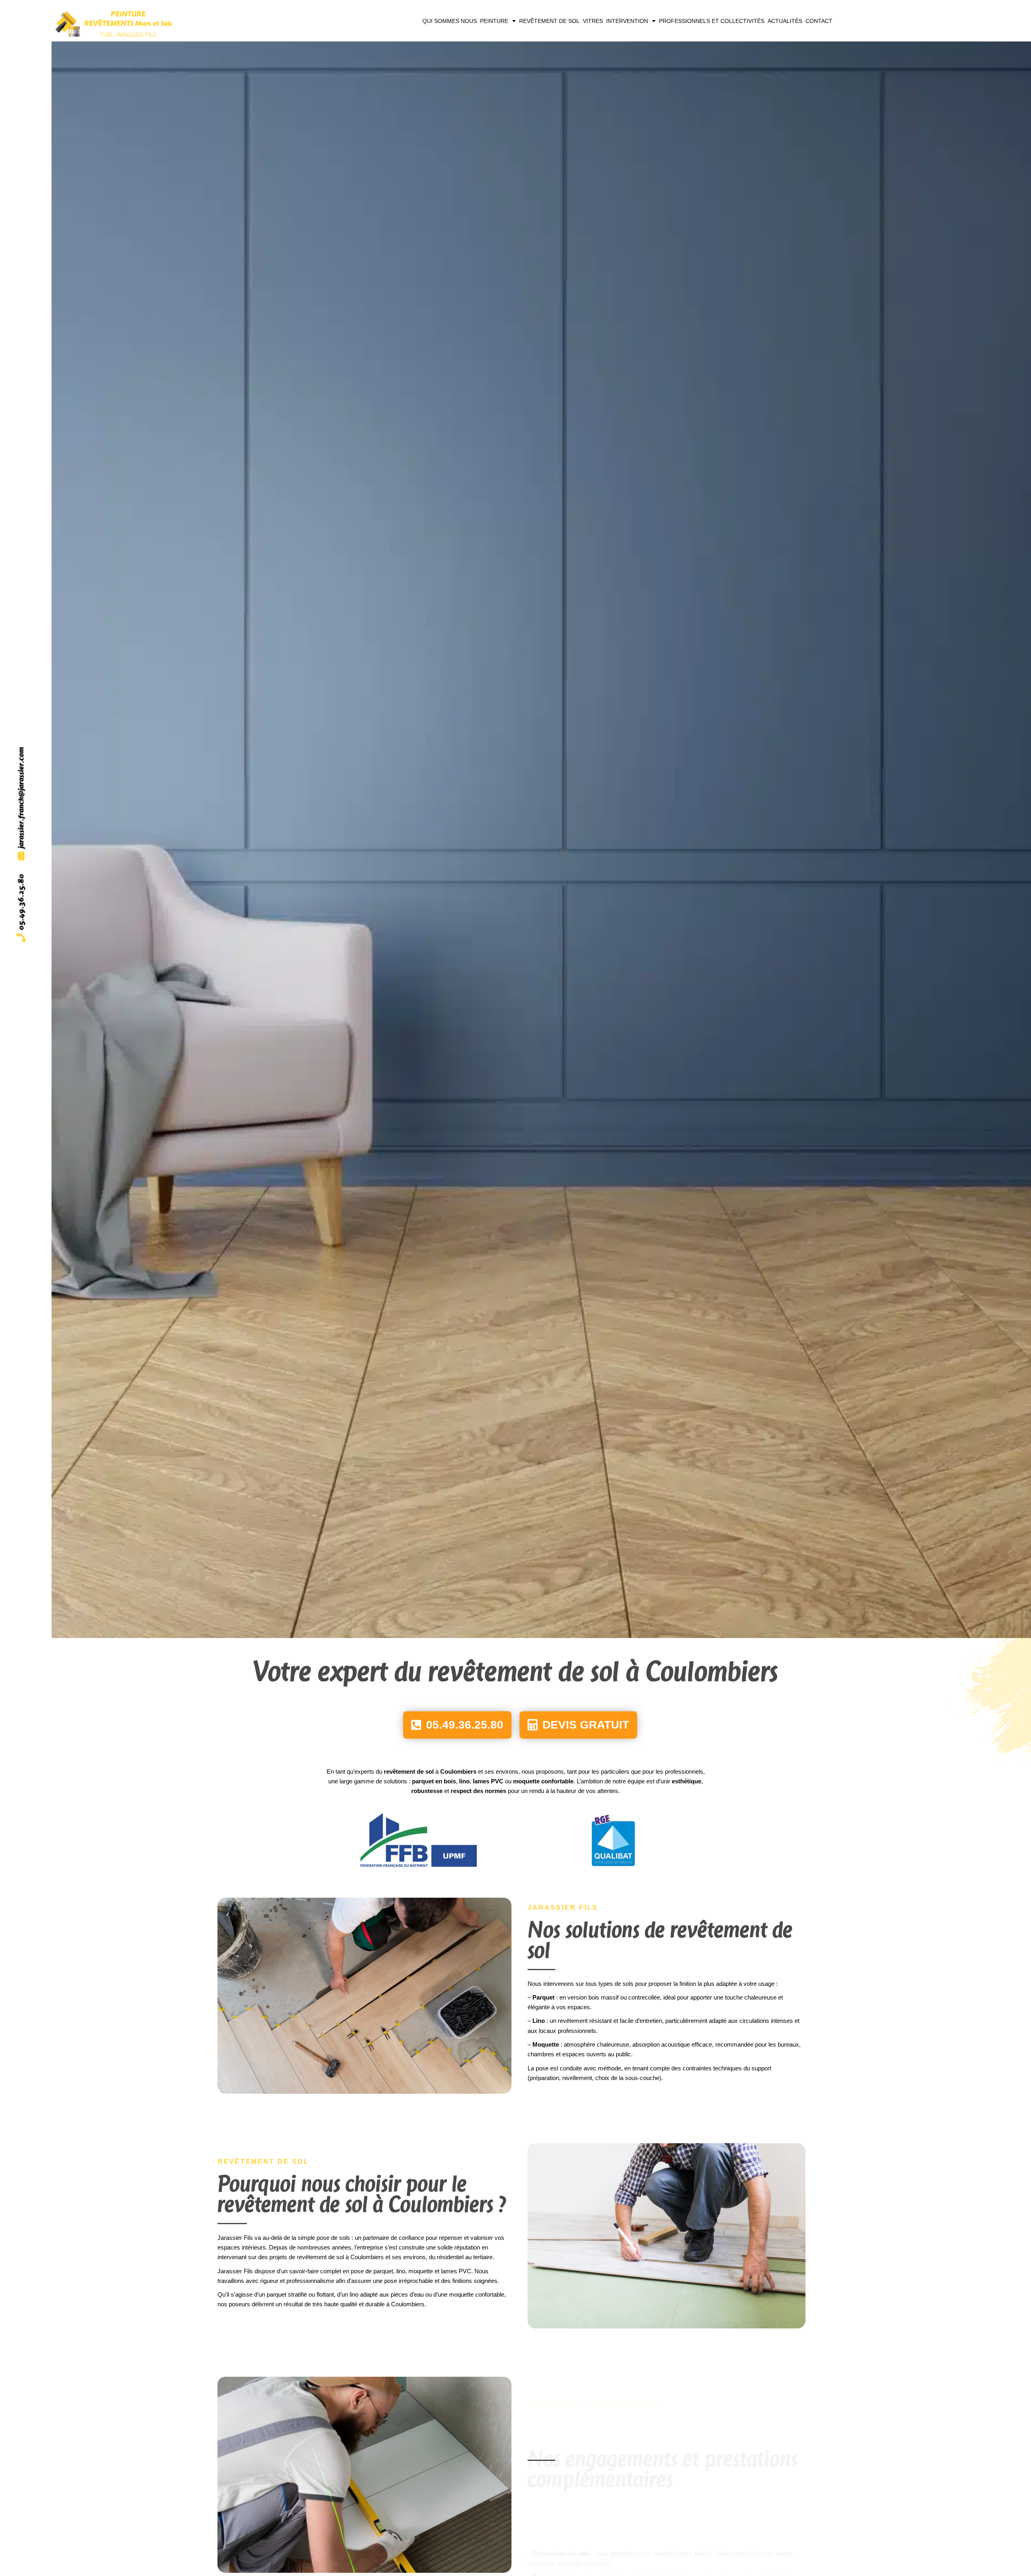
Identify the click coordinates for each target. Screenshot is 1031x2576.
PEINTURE (494, 21)
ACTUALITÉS (785, 21)
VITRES (593, 21)
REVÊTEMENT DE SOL (549, 21)
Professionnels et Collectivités (712, 21)
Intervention (627, 21)
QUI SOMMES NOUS (450, 21)
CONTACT (819, 21)
